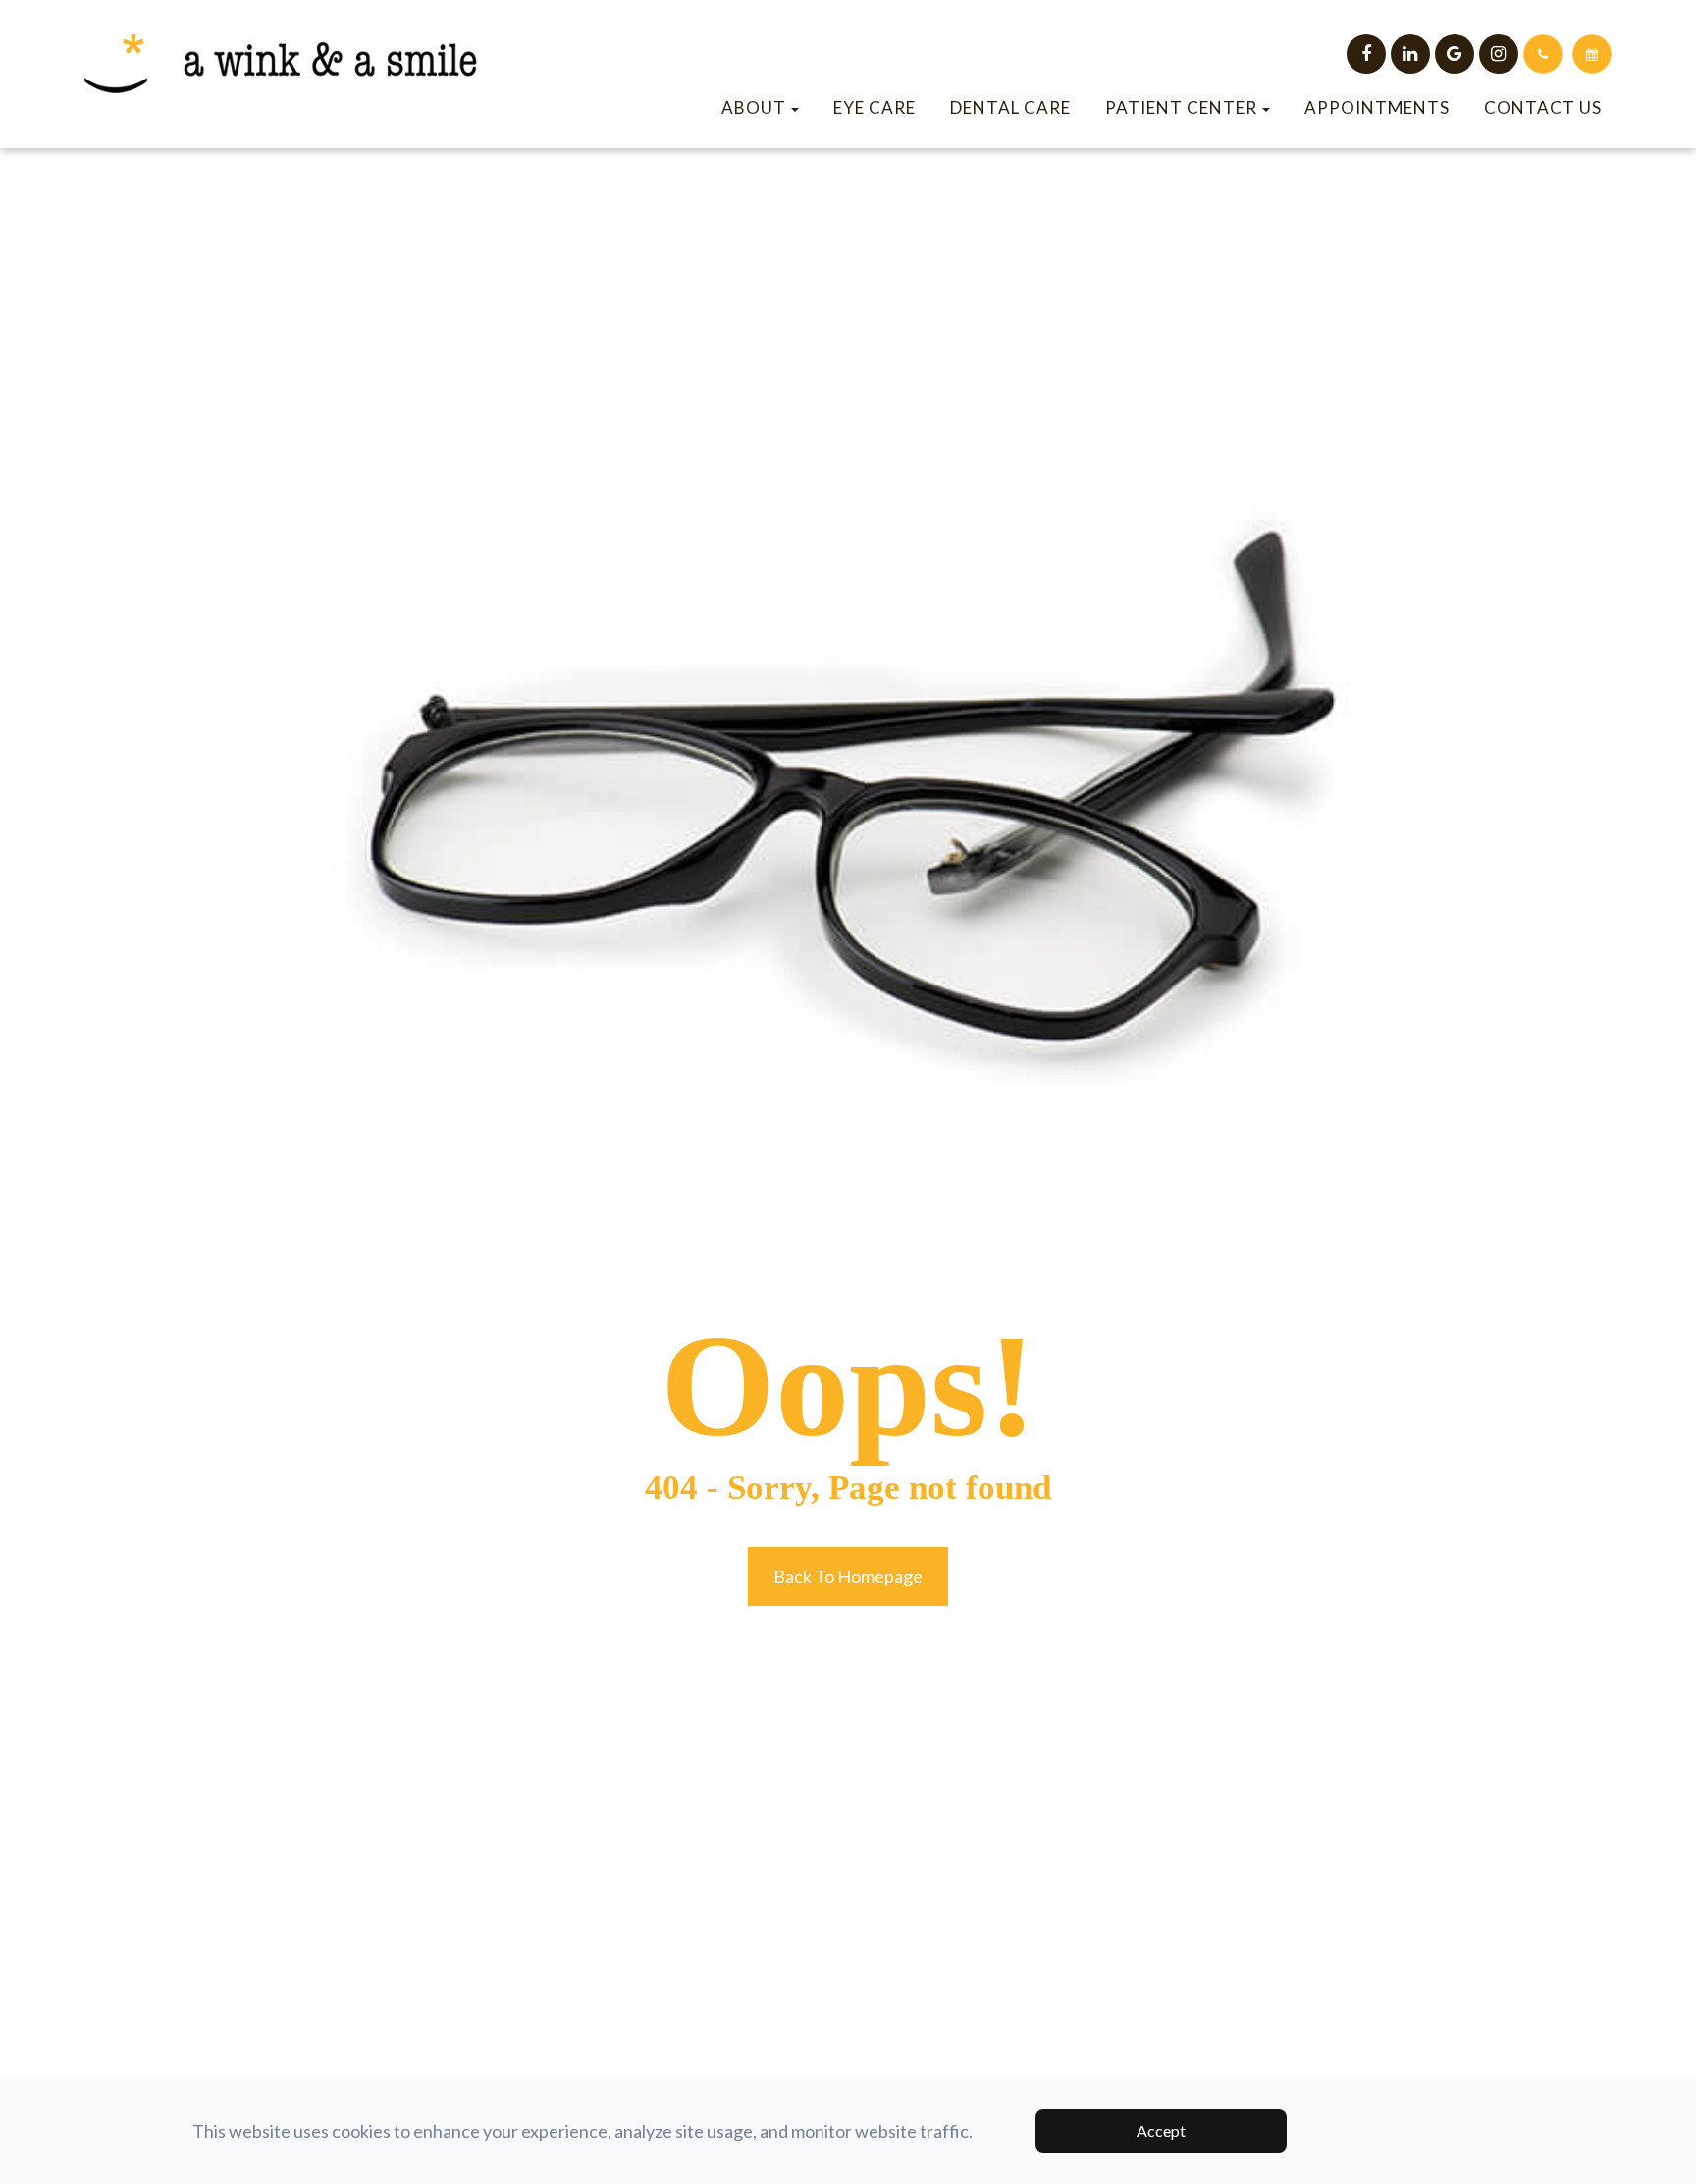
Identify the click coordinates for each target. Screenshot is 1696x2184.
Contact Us (1543, 107)
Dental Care (1010, 107)
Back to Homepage (848, 1576)
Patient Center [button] (1181, 107)
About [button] (754, 107)
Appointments (1377, 107)
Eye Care (874, 107)
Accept (1161, 2131)
